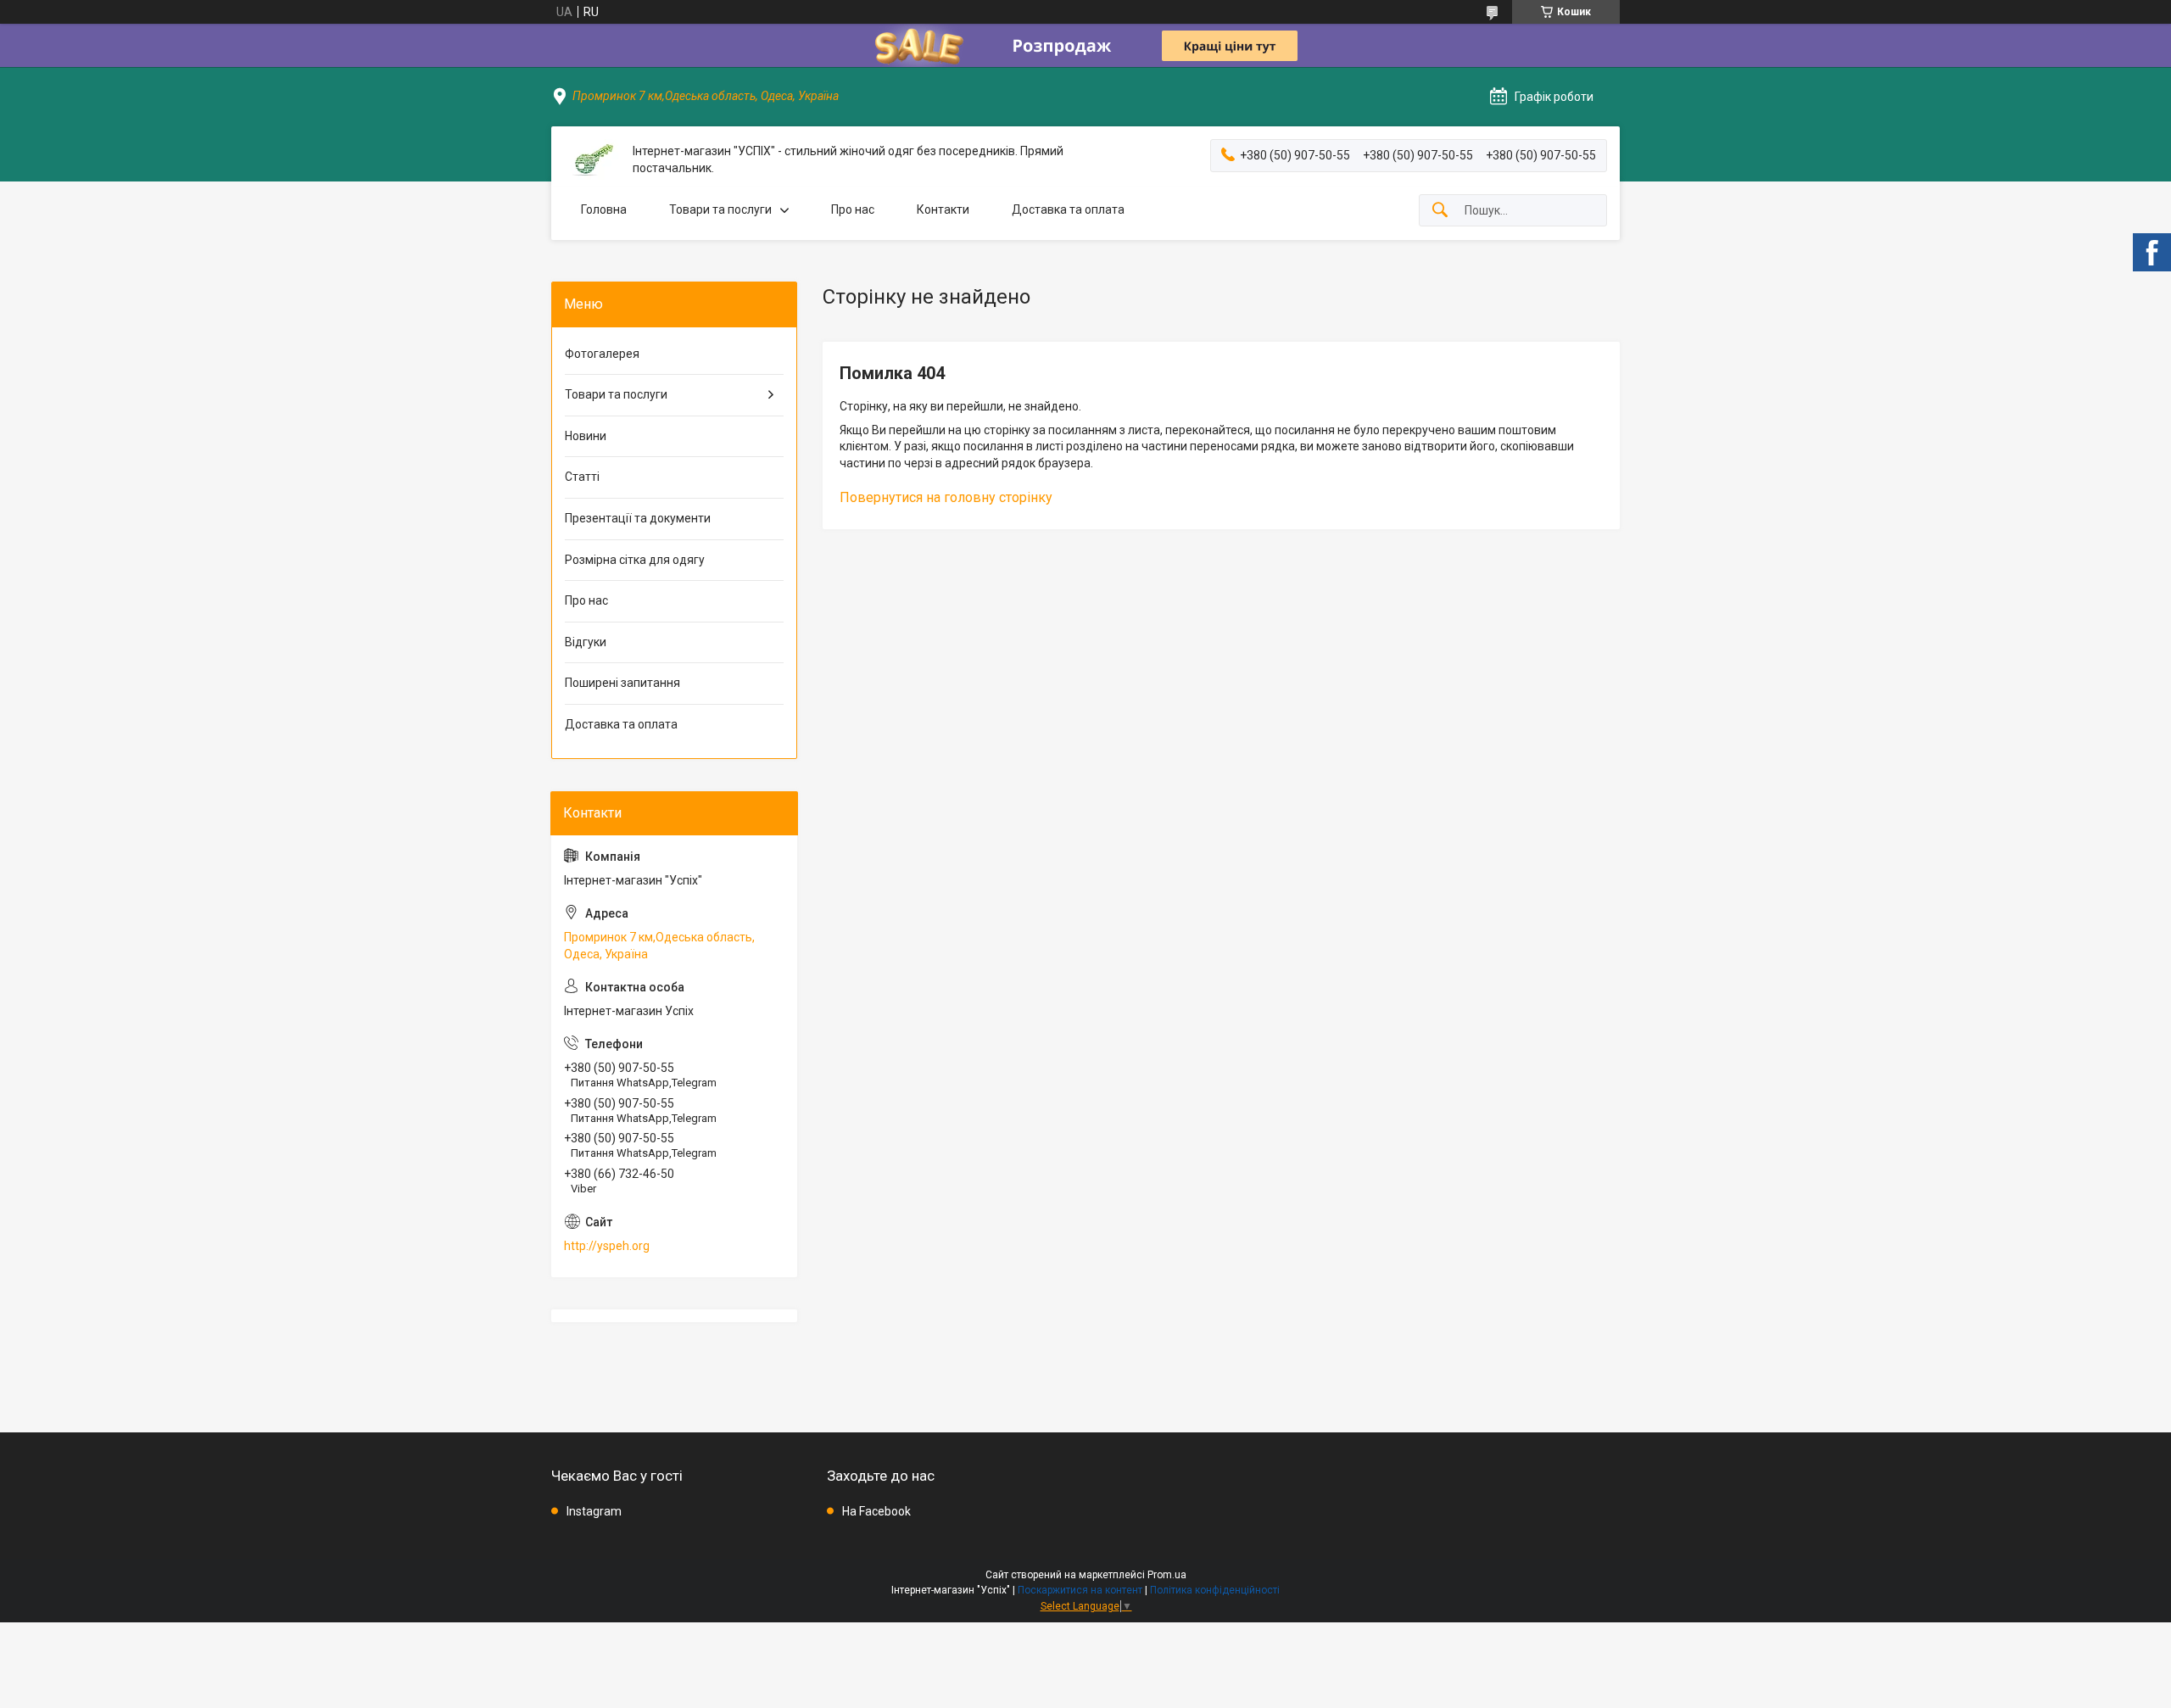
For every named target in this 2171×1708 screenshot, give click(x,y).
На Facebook (876, 1511)
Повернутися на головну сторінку (946, 497)
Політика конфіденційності (1215, 1590)
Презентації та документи (638, 518)
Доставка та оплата (1068, 209)
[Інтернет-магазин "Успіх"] (592, 160)
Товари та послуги (720, 209)
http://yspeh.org (607, 1246)
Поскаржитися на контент (1080, 1590)
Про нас (853, 209)
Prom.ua (1167, 1575)
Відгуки (586, 642)
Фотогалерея (602, 354)
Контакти (943, 209)
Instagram (594, 1511)
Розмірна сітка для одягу (635, 560)
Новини (586, 436)
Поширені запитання (622, 683)
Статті (582, 477)
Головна (604, 209)
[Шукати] (1440, 211)
